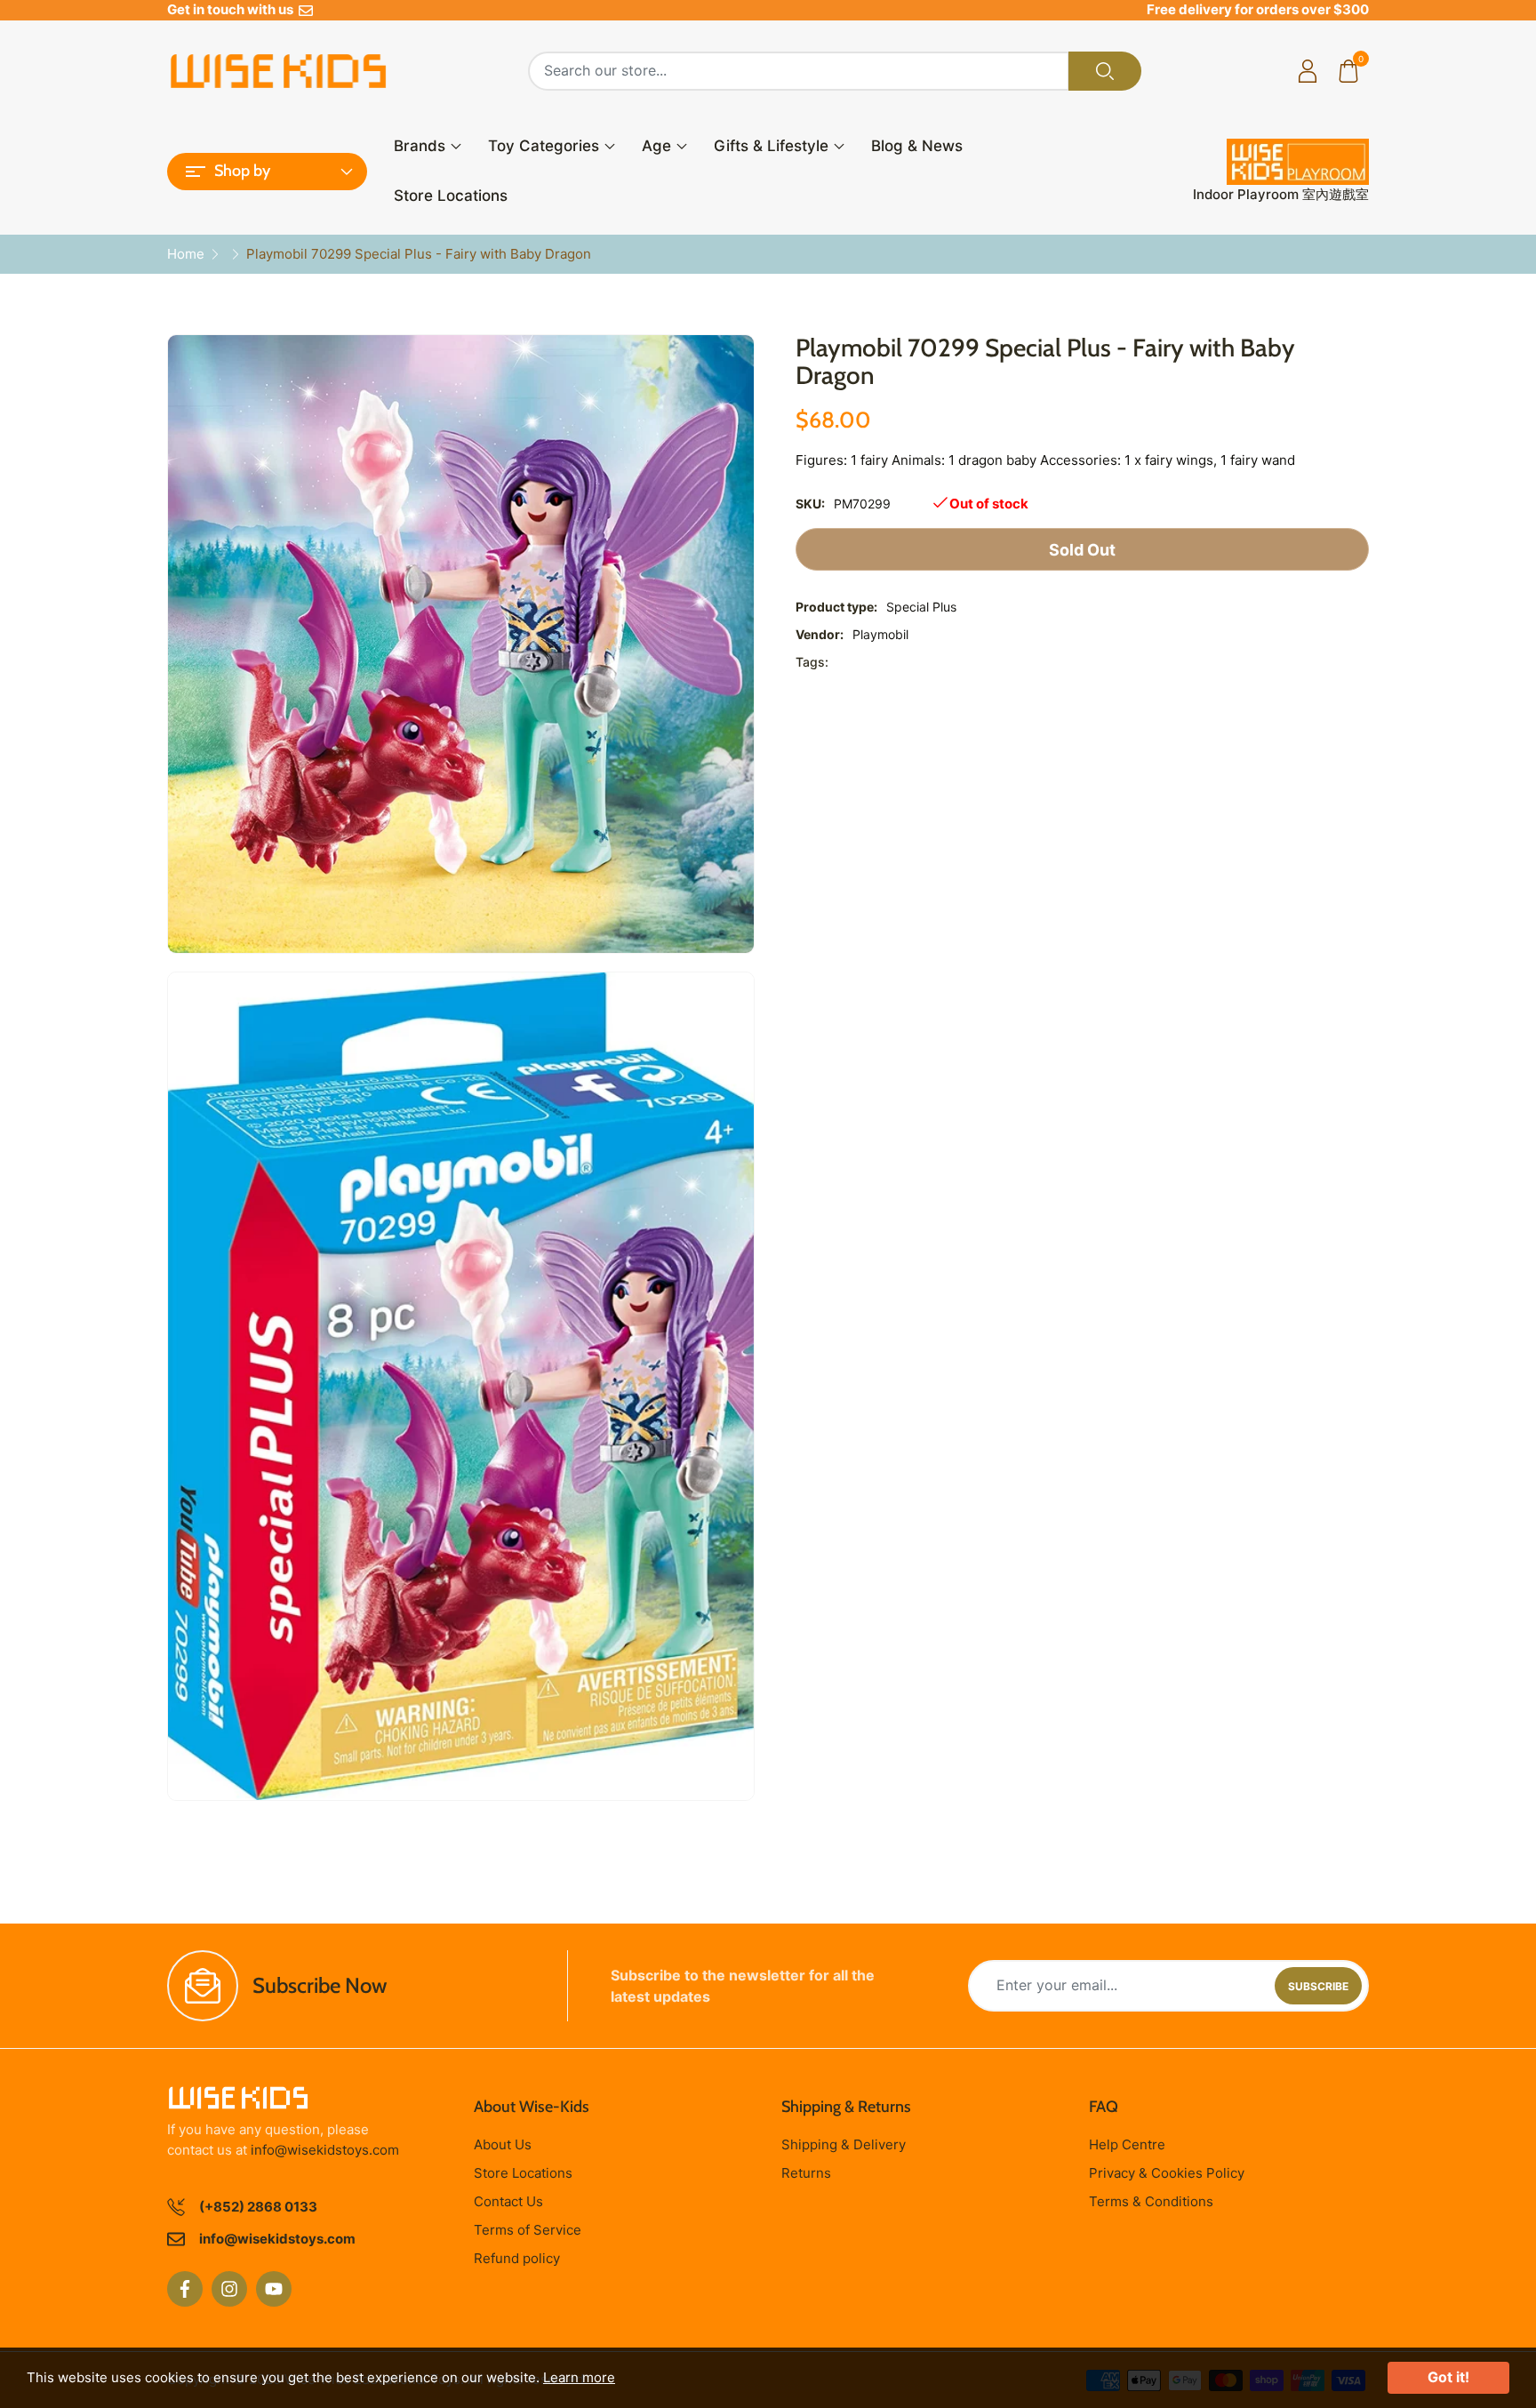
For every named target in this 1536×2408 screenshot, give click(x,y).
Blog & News (917, 146)
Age (656, 146)
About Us (503, 2144)
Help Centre (1127, 2144)
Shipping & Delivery (844, 2144)
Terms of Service (528, 2230)
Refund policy (517, 2258)
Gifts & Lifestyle (771, 146)
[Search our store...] (1105, 71)
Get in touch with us (233, 9)
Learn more (579, 2377)
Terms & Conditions (1151, 2201)
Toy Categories (544, 146)
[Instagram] (229, 2289)
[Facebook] (185, 2289)
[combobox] (799, 71)
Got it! (1448, 2377)
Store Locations (451, 196)
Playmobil (880, 634)
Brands (420, 146)
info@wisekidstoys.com (325, 2150)
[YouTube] (274, 2289)
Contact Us (508, 2201)
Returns (806, 2173)
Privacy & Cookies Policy (1167, 2173)
